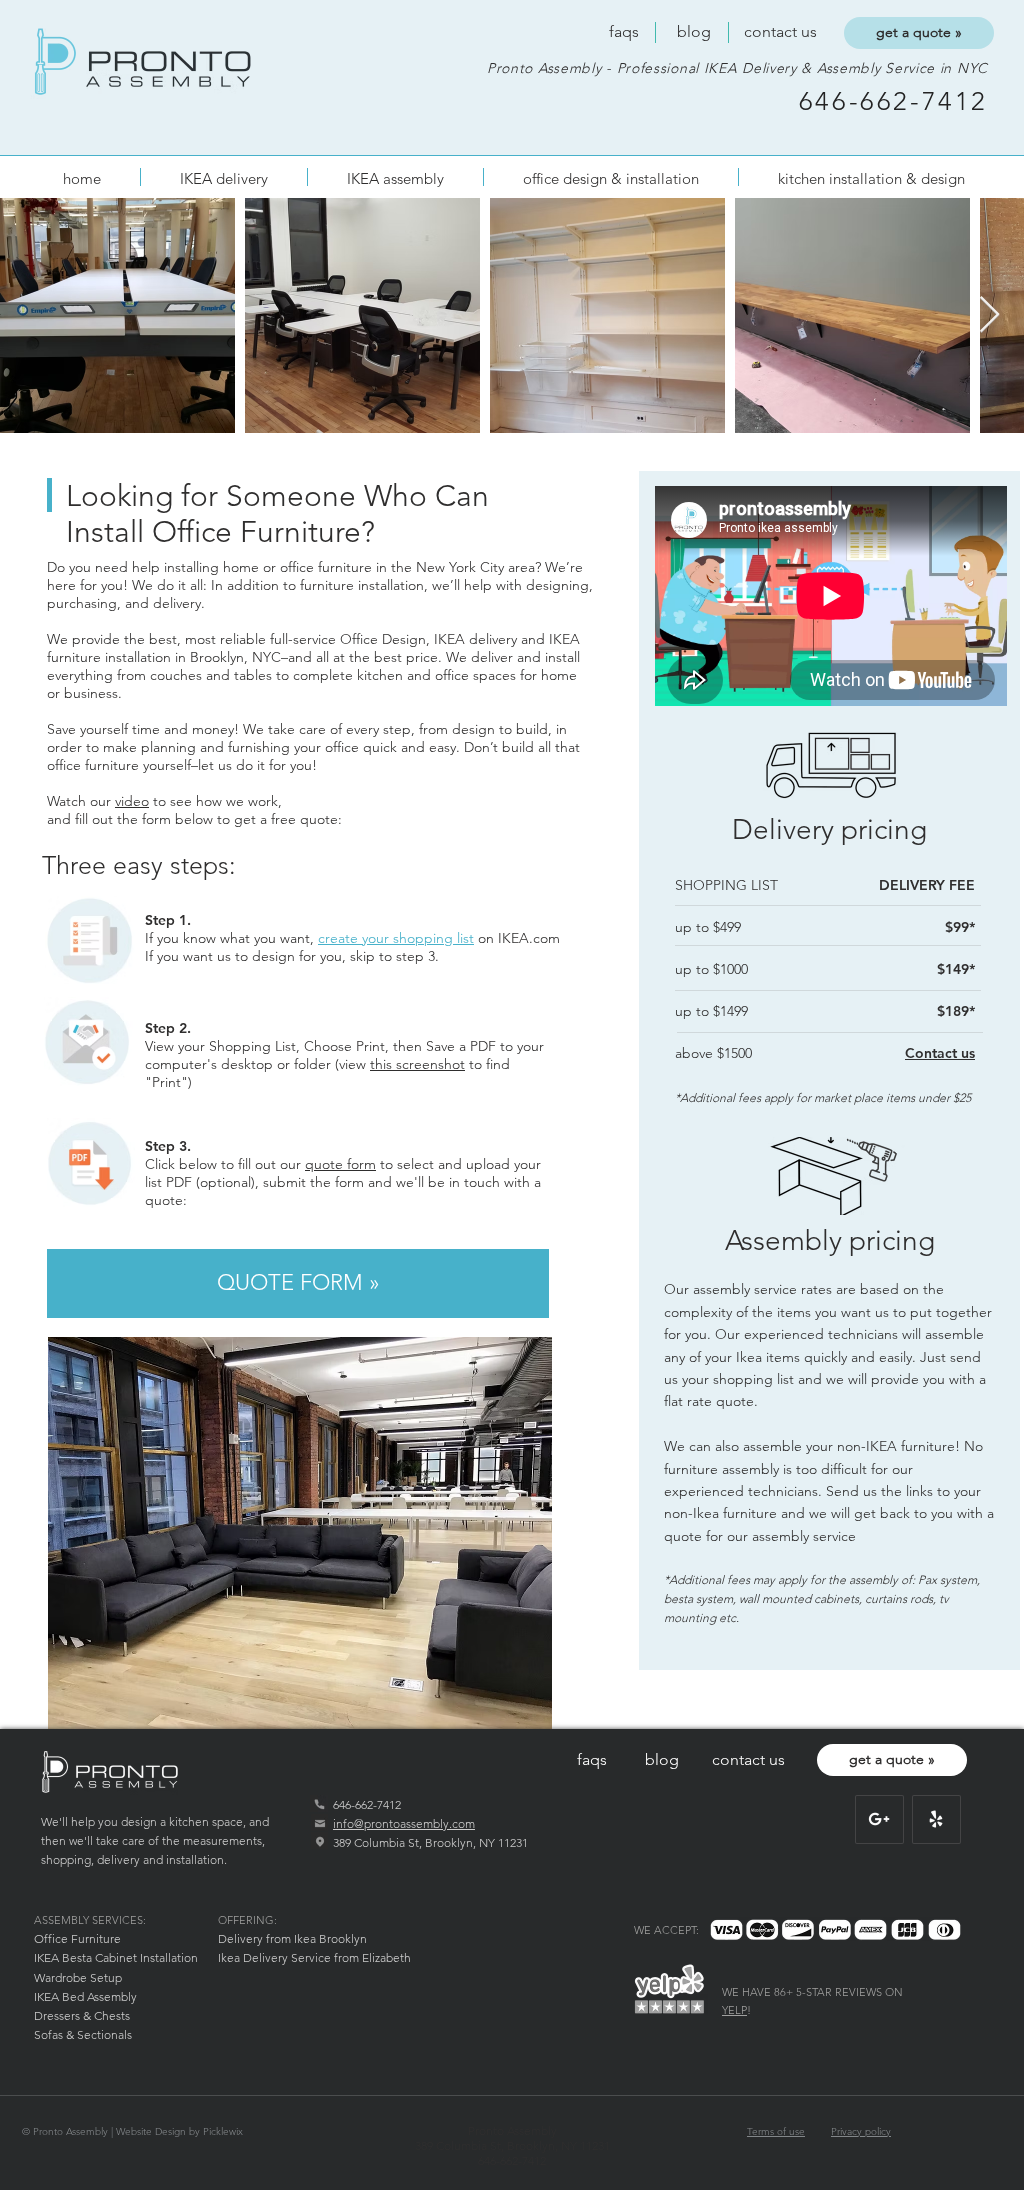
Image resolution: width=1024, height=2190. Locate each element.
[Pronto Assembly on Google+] (879, 1819)
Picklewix (223, 2131)
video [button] (132, 801)
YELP (734, 2010)
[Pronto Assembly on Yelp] (936, 1819)
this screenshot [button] (417, 1064)
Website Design (151, 2131)
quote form (340, 1164)
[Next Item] (989, 315)
